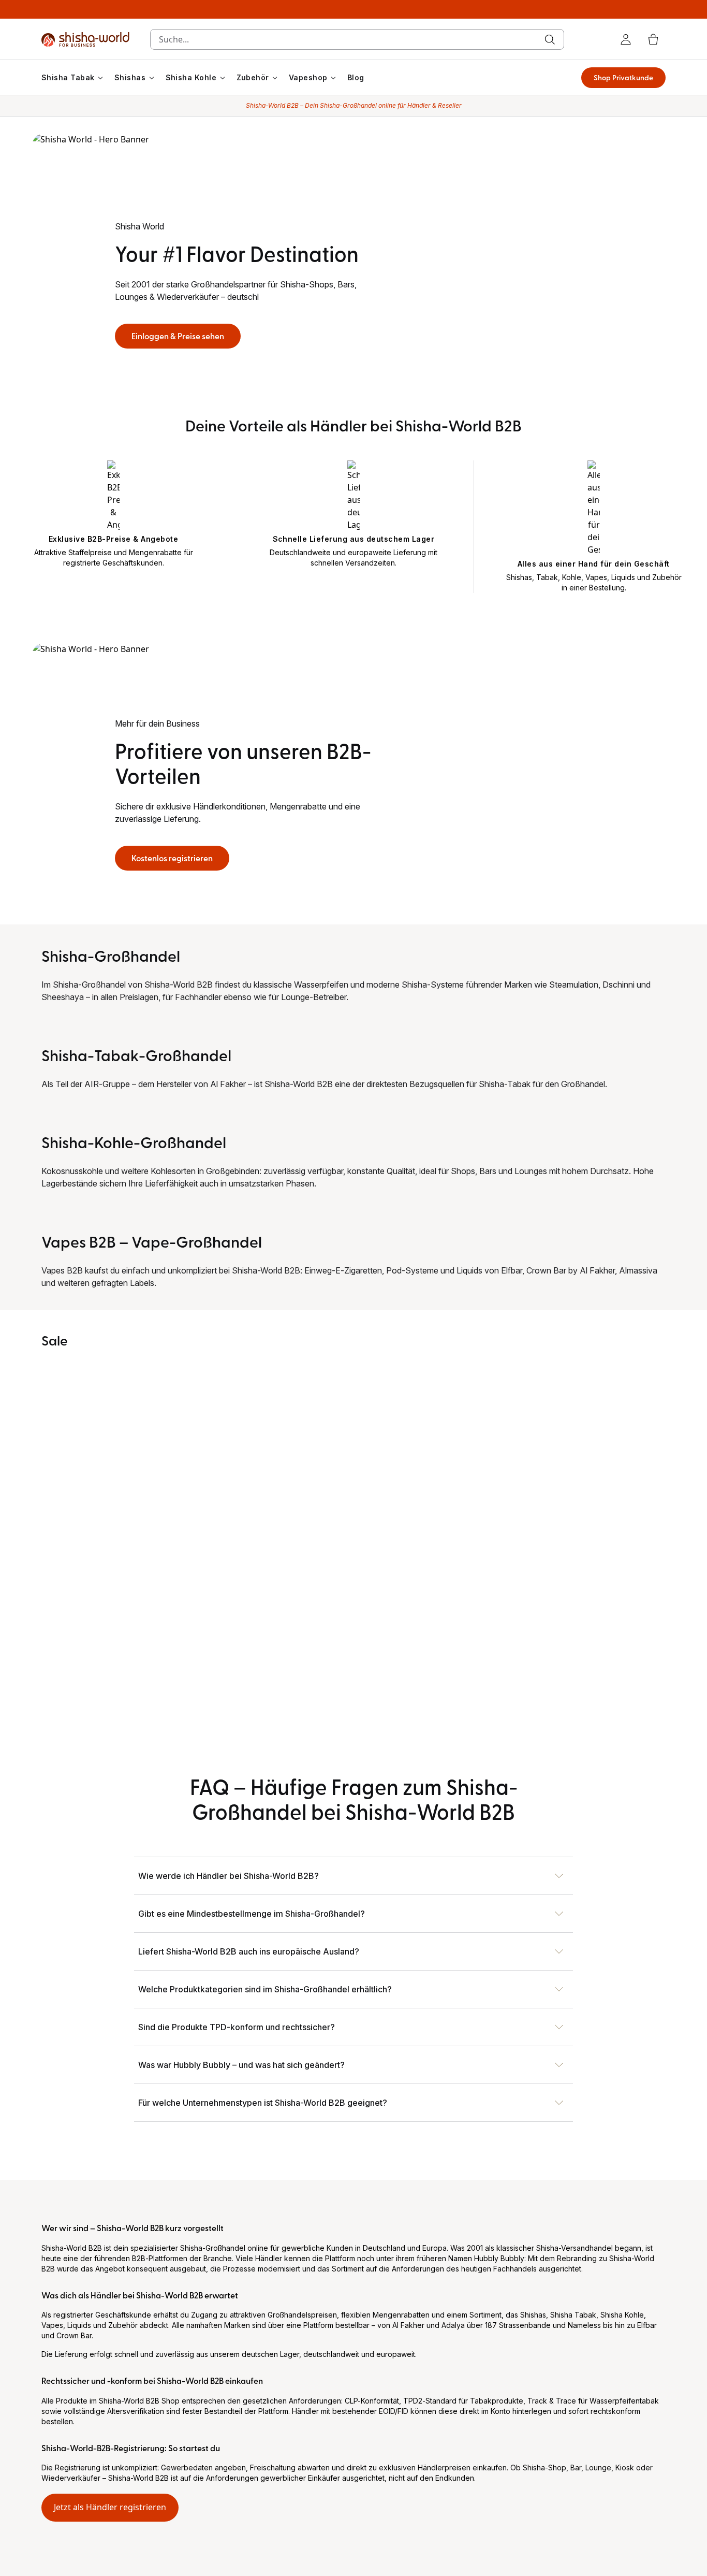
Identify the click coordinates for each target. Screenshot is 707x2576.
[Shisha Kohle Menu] (223, 78)
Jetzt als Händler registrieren (110, 2507)
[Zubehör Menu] (275, 78)
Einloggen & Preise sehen (178, 336)
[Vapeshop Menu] (333, 78)
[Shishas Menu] (152, 78)
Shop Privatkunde (623, 77)
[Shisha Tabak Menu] (100, 78)
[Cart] (653, 39)
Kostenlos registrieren (172, 858)
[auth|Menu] (626, 39)
